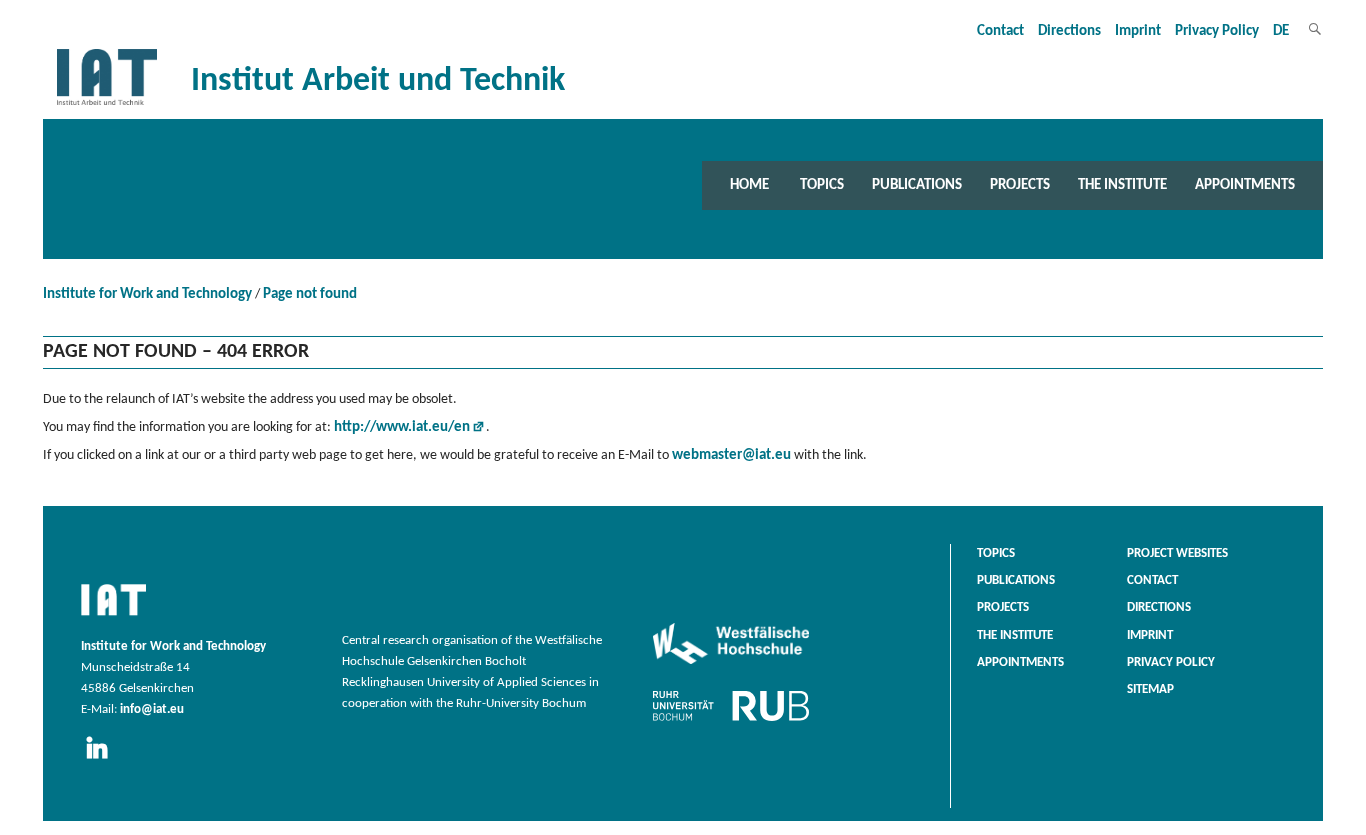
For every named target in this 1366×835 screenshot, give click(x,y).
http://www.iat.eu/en (402, 427)
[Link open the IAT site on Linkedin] (103, 760)
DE (1281, 31)
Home (749, 185)
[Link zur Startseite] (107, 105)
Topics (822, 185)
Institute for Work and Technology (147, 294)
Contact (1000, 31)
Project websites (1177, 554)
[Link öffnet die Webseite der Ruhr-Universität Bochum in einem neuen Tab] (731, 721)
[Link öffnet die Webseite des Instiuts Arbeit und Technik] (113, 617)
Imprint (1138, 31)
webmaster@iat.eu (731, 455)
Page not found (310, 294)
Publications (917, 185)
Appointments (1245, 185)
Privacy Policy (1217, 31)
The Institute (1122, 185)
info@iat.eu (152, 710)
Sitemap (1150, 690)
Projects (1020, 185)
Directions (1069, 31)
